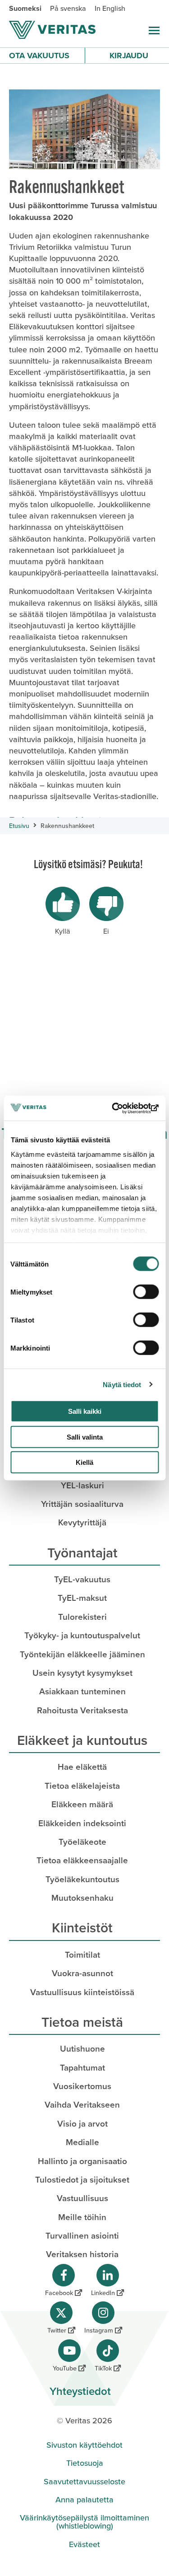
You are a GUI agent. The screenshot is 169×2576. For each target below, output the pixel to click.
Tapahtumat (82, 2068)
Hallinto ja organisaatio (82, 2161)
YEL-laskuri (82, 1485)
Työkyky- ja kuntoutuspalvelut (82, 1635)
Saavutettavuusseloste (84, 2482)
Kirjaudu (129, 56)
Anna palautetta (84, 2500)
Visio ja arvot (82, 2124)
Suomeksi (25, 8)
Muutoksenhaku (82, 1898)
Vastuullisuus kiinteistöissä (82, 1992)
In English (110, 8)
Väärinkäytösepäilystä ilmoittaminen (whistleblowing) (84, 2522)
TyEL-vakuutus (82, 1579)
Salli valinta (85, 1437)
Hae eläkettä (82, 1767)
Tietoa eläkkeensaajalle (82, 1860)
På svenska (68, 8)
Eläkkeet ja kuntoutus (82, 1740)
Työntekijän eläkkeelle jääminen (82, 1654)
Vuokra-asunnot (82, 1973)
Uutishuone (82, 2049)
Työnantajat (82, 1553)
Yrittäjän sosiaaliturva (82, 1504)
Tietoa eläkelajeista (82, 1786)
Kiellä (84, 1462)
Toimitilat (82, 1955)
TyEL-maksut (82, 1598)
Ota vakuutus (39, 56)
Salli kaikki (85, 1411)
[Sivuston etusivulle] (52, 30)
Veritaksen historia (82, 2254)
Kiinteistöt (82, 1928)
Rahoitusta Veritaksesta (82, 1710)
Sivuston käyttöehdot (84, 2445)
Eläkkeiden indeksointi (82, 1823)
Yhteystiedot (80, 2391)
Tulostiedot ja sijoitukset (82, 2180)
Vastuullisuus (82, 2198)
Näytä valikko (154, 30)
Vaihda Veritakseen (82, 2105)
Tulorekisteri (82, 1617)
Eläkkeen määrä (82, 1804)
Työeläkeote (82, 1842)
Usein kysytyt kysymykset (82, 1673)
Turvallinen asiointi (82, 2236)
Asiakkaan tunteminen (82, 1691)
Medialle (82, 2142)
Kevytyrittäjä (82, 1522)
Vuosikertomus (82, 2086)
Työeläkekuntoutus (82, 1879)
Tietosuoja (85, 2463)
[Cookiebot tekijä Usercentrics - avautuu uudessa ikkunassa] (120, 1108)
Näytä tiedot (122, 1384)
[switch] (146, 1292)
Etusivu (19, 826)
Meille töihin (82, 2217)
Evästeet (84, 2544)
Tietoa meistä (82, 2022)
